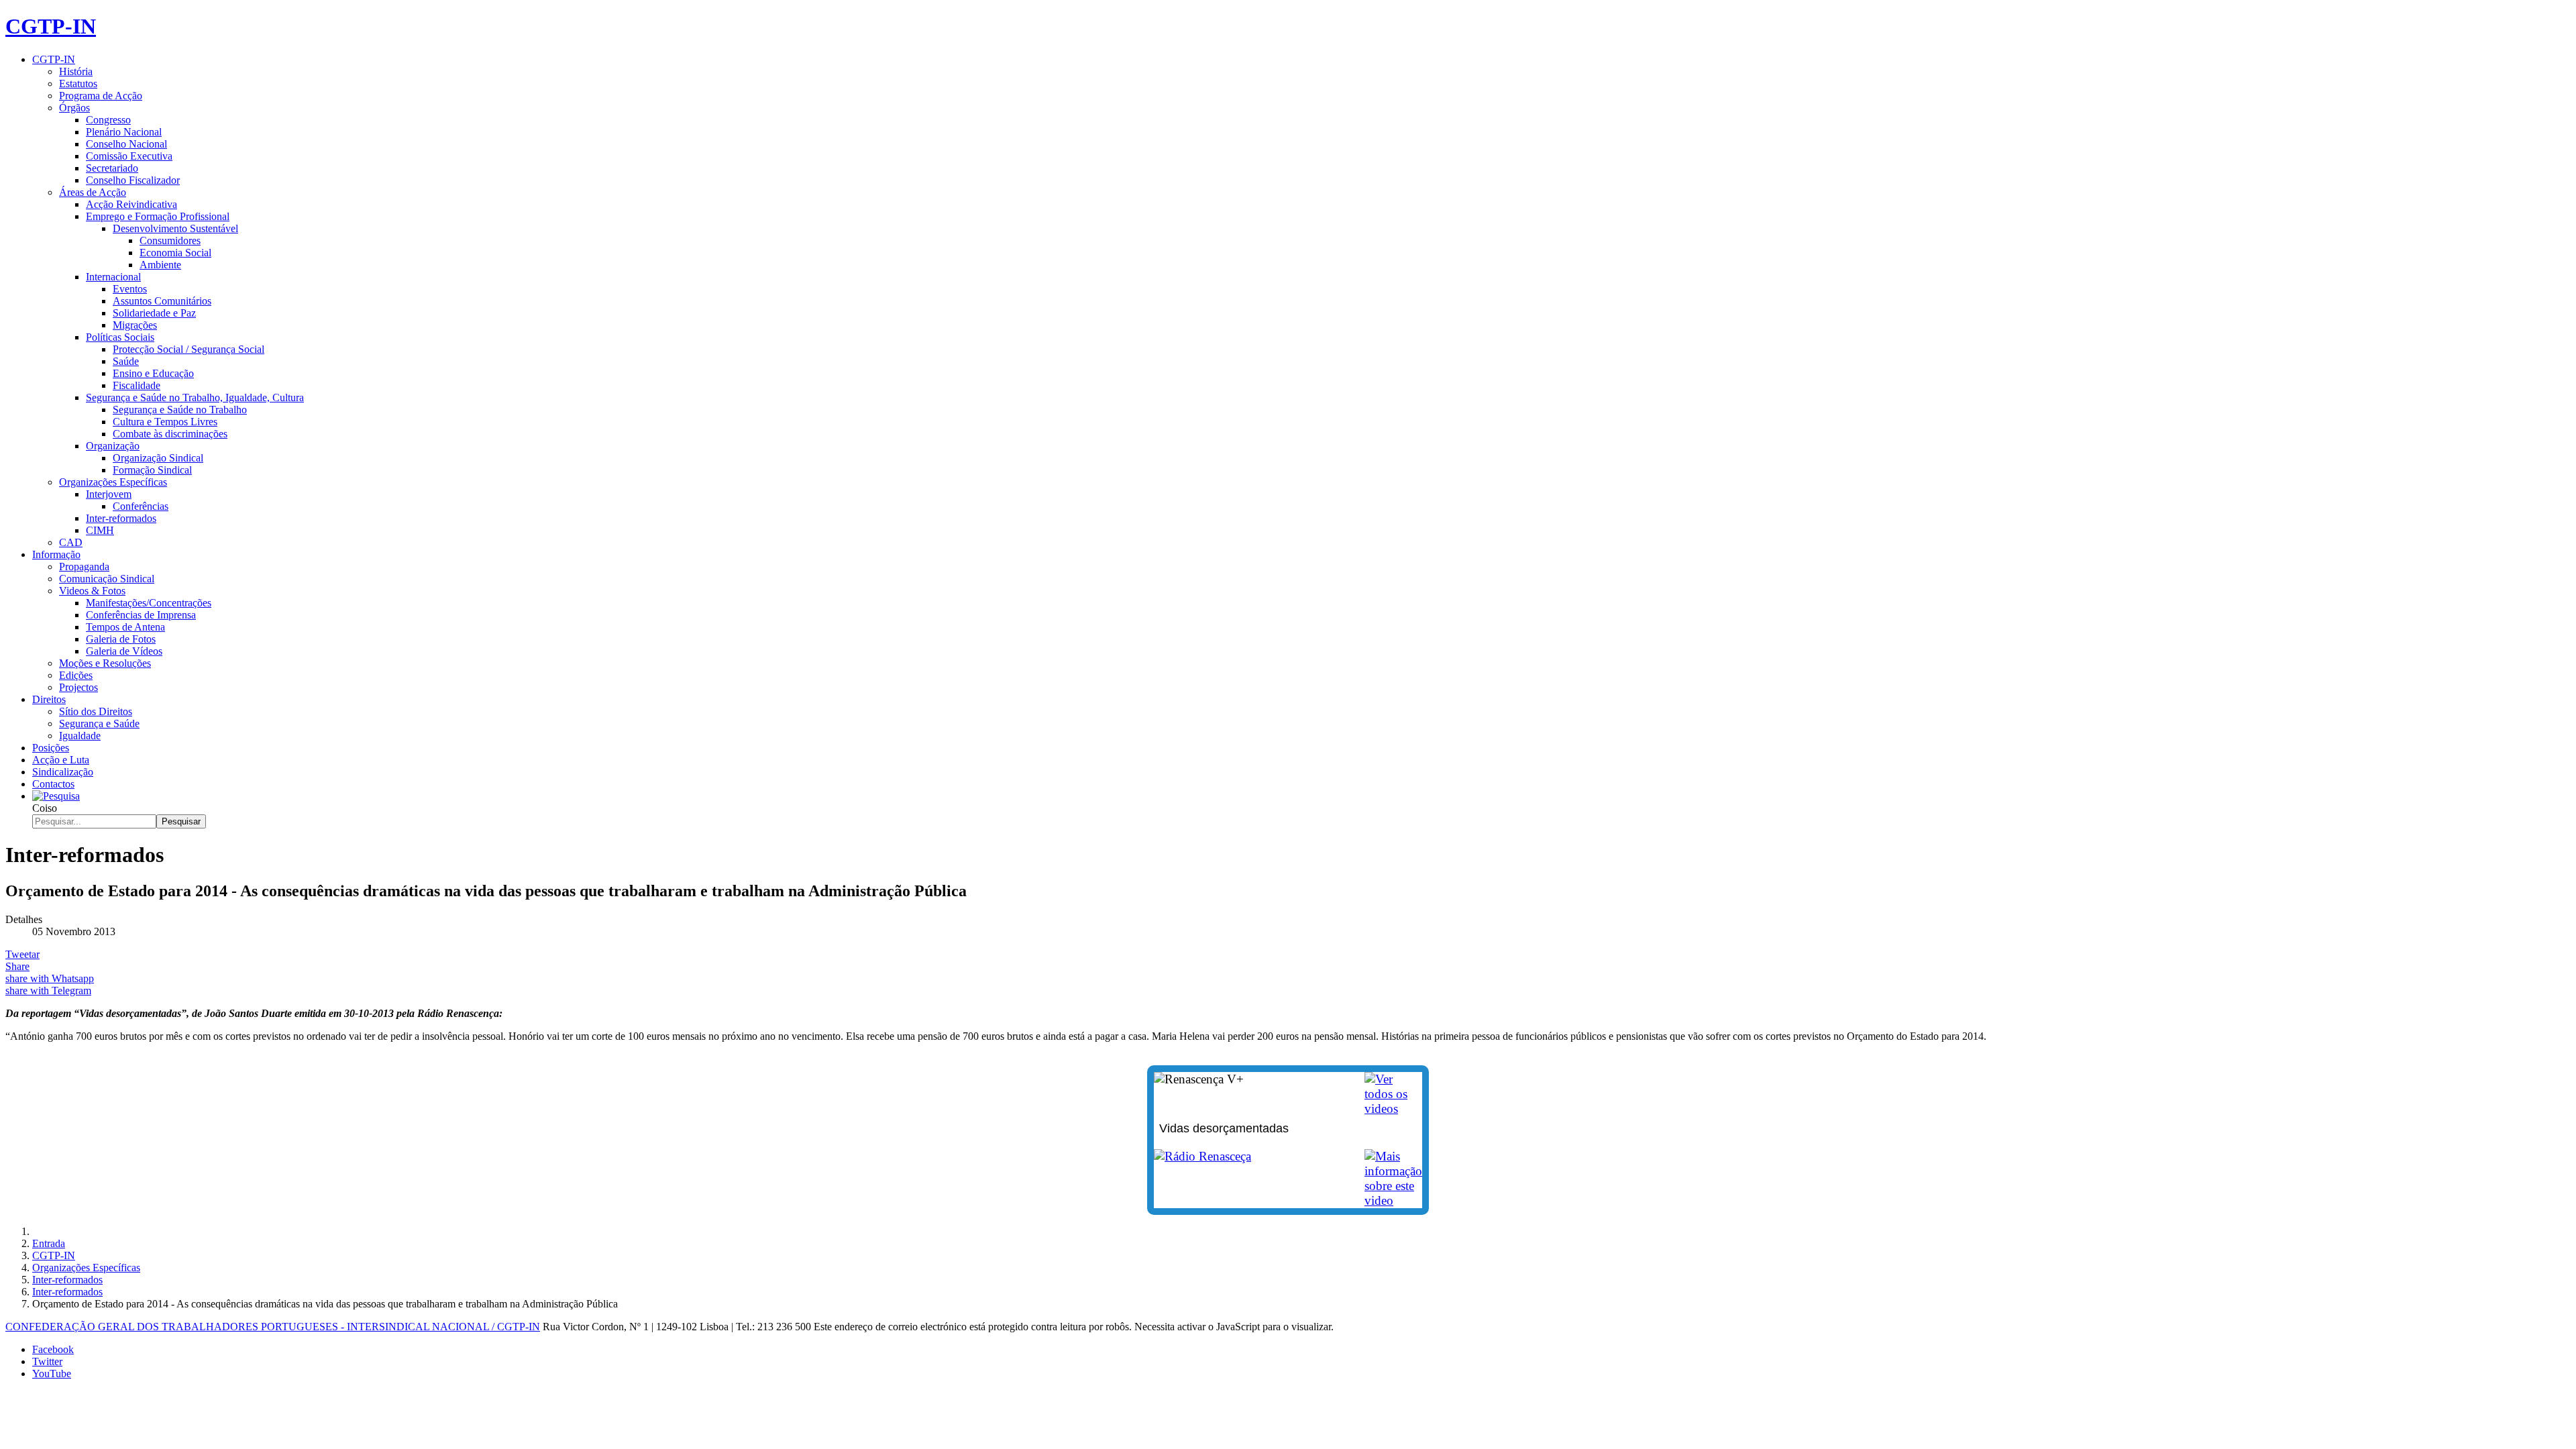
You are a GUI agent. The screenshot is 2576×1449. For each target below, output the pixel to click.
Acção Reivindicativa (131, 204)
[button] (56, 796)
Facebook (53, 1349)
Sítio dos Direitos (96, 711)
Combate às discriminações (170, 434)
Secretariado (112, 168)
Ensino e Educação (153, 373)
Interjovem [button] (109, 494)
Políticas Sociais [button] (120, 337)
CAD (71, 542)
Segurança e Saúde (99, 723)
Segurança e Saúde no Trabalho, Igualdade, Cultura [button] (195, 397)
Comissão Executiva (129, 156)
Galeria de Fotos (121, 639)
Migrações (135, 325)
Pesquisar (181, 821)
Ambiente (160, 265)
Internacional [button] (113, 277)
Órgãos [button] (74, 108)
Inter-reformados (121, 518)
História (76, 71)
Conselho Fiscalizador (133, 180)
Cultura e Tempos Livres (165, 422)
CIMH (100, 530)
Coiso (45, 808)
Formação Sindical (152, 470)
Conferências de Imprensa (141, 615)
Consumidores (170, 240)
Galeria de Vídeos (124, 651)
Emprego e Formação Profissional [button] (158, 216)
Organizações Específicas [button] (113, 482)
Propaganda (84, 567)
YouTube (52, 1374)
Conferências (141, 506)
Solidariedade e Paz (154, 313)
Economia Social (175, 253)
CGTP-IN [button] (54, 59)
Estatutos (78, 84)
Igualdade (80, 736)
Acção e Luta (61, 760)
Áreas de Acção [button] (93, 192)
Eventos (130, 289)
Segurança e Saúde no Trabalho (180, 410)
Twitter (47, 1361)
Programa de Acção (101, 96)
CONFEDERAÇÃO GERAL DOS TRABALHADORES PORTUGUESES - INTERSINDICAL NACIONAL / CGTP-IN (273, 1327)
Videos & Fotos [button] (92, 591)
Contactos (53, 784)
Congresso (108, 120)
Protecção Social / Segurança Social (189, 349)
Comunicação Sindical (107, 579)
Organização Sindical (158, 458)
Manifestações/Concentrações (149, 603)
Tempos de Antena (125, 627)
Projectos (78, 687)
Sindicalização (63, 772)
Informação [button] (56, 554)
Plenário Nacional (124, 132)
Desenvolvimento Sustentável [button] (175, 228)
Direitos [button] (49, 699)
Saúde (126, 361)
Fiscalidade (137, 385)
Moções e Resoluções (105, 663)
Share (17, 966)
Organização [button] (113, 446)
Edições (76, 675)
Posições (51, 748)
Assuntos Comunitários (162, 301)
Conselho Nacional (126, 144)
